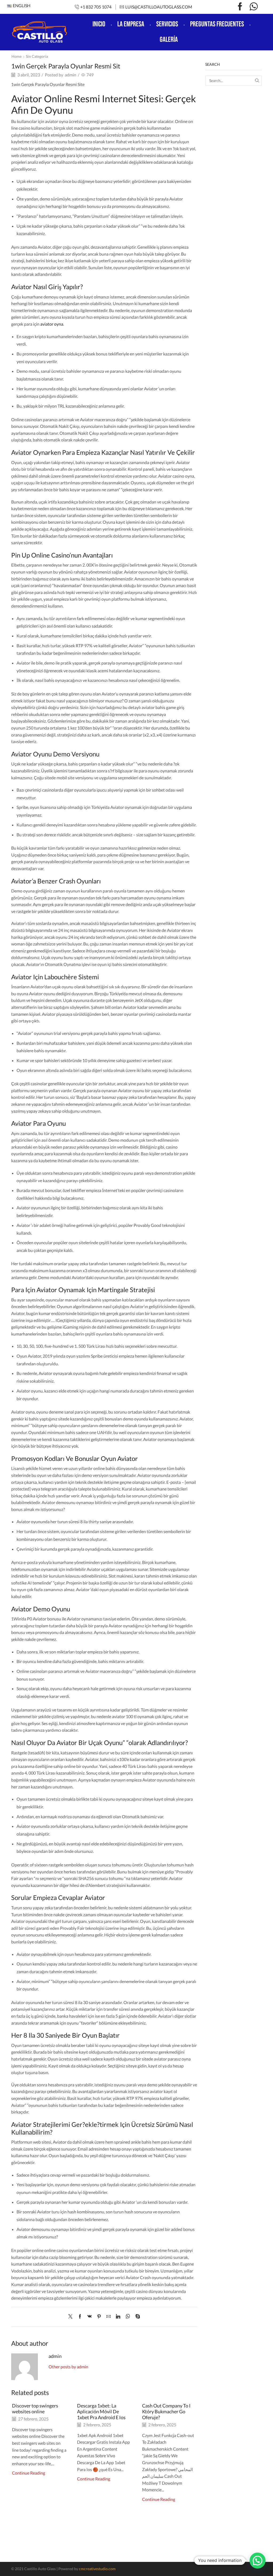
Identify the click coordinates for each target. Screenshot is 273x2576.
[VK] (90, 2317)
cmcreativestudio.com (97, 2569)
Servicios (167, 24)
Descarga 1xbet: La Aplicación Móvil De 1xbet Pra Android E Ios (101, 2411)
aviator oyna (52, 324)
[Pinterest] (99, 2317)
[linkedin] (118, 2317)
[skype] (136, 2317)
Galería (169, 40)
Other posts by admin (68, 2367)
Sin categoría (37, 56)
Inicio (99, 24)
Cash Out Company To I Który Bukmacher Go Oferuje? (166, 2411)
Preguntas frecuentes (217, 24)
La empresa (131, 24)
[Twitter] (72, 2317)
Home (17, 56)
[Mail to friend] (109, 2317)
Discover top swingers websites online (35, 2409)
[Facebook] (240, 7)
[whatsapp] (128, 2317)
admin (71, 75)
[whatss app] (254, 7)
